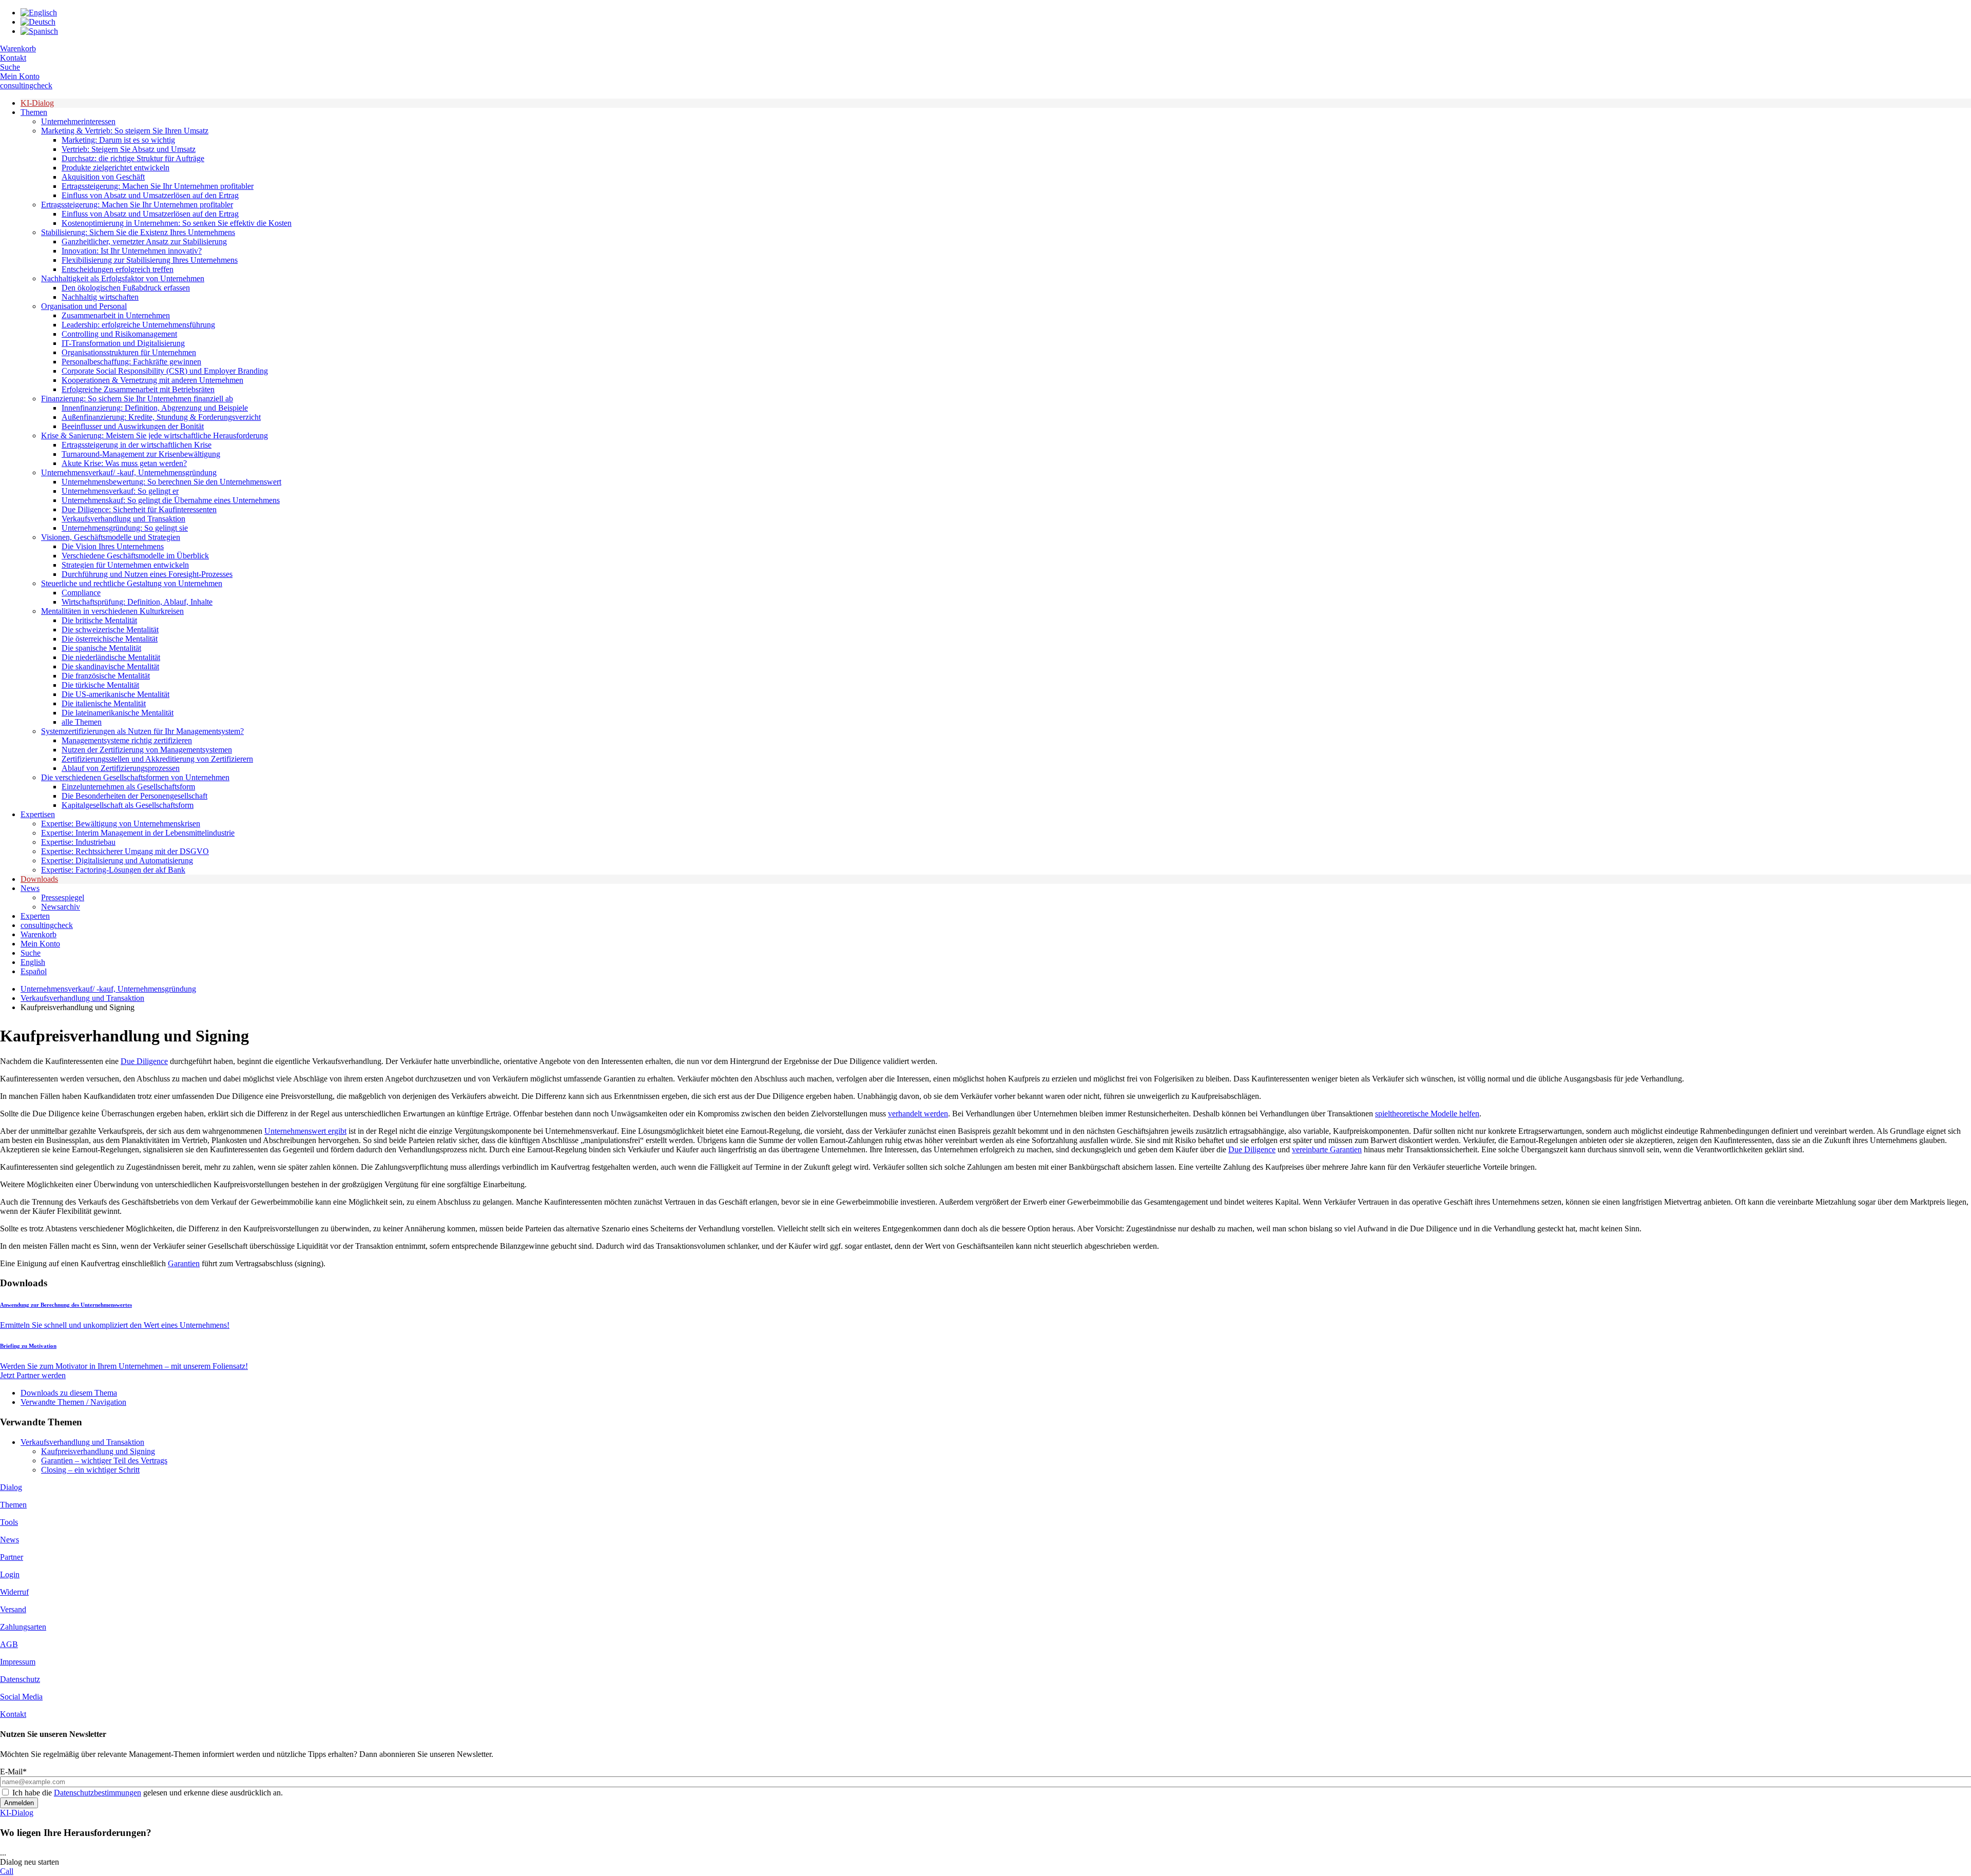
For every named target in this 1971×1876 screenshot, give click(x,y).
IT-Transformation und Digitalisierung (123, 343)
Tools (9, 1522)
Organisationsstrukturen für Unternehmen (129, 352)
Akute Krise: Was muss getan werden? (124, 463)
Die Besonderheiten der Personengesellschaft (134, 796)
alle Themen (82, 722)
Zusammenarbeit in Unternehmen (116, 315)
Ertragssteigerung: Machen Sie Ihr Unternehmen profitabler (158, 186)
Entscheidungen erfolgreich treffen (118, 269)
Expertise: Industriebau (78, 842)
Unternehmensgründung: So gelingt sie (125, 528)
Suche (10, 67)
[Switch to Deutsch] (38, 22)
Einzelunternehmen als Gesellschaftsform (128, 787)
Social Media (21, 1697)
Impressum (18, 1662)
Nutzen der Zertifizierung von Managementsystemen (147, 750)
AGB (9, 1644)
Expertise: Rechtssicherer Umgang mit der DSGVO (125, 851)
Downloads (39, 879)
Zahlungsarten (23, 1627)
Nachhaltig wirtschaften (100, 297)
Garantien (184, 1263)
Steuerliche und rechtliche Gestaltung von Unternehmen (132, 583)
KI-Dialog (37, 103)
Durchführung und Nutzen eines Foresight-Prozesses (147, 574)
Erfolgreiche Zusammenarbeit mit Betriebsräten (138, 389)
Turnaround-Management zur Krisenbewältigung (141, 454)
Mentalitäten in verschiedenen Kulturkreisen (112, 611)
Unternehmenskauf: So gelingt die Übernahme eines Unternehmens (171, 500)
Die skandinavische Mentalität (110, 666)
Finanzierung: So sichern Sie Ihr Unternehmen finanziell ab (137, 399)
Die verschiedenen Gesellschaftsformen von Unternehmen (135, 777)
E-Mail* (13, 1772)
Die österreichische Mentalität (110, 639)
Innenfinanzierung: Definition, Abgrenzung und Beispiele (155, 408)
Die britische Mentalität (99, 620)
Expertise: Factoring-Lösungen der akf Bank (113, 870)
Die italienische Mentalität (104, 703)
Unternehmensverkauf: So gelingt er (120, 491)
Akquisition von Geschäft (103, 177)
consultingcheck (26, 85)
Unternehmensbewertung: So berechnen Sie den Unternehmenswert (171, 482)
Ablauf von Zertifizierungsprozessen (121, 768)
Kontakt (13, 58)
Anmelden (19, 1803)
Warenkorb (18, 49)
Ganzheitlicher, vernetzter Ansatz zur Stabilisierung (144, 241)
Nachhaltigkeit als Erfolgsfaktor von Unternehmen (123, 278)
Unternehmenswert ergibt (305, 1131)
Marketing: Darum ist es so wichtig (118, 140)
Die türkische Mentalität (100, 685)
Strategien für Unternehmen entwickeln (125, 565)
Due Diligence (144, 1061)
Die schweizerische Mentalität (110, 630)
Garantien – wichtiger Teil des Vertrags (104, 1461)
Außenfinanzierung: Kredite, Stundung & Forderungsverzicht (161, 417)
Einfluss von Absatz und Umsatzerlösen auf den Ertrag (150, 195)
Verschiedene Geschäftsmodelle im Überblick (135, 556)
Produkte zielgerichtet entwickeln (115, 168)
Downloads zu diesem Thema (69, 1393)
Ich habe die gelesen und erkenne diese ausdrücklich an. (148, 1793)
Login (10, 1574)
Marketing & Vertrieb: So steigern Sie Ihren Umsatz (125, 131)
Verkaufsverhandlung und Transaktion (123, 519)
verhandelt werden (918, 1114)
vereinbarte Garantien (1327, 1149)
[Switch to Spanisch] (39, 31)
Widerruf (14, 1592)
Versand (13, 1609)
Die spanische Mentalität (101, 648)
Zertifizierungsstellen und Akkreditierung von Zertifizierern (157, 759)
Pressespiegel (63, 897)
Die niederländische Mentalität (111, 657)
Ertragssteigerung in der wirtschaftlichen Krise (137, 445)
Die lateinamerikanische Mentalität (118, 713)
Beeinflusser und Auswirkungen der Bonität (133, 426)
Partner (12, 1557)
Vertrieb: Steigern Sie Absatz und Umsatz (129, 149)
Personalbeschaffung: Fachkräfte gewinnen (131, 362)
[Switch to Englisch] (39, 13)
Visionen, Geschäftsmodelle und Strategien (111, 537)
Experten (35, 916)
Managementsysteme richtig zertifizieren (127, 740)
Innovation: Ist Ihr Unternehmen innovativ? (132, 251)
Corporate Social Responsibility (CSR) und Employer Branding (165, 371)
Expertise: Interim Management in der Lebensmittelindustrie (138, 833)
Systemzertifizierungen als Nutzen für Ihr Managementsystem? (142, 731)
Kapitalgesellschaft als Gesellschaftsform (128, 805)
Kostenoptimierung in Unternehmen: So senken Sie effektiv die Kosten (177, 223)
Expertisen (38, 814)
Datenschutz (20, 1679)
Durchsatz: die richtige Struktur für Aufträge (133, 158)
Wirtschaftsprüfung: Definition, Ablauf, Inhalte (137, 602)
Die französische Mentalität (106, 676)
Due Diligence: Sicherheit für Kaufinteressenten (139, 509)
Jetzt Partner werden (33, 1375)
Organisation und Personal (84, 306)
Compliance (81, 593)
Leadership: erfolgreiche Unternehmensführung (138, 325)
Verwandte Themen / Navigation (73, 1402)
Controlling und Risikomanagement (119, 334)
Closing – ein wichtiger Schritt (90, 1470)
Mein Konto (20, 76)
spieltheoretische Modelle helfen (1427, 1114)
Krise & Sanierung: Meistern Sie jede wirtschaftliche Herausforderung (154, 436)
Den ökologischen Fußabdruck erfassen (126, 288)
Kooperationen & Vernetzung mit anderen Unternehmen (152, 380)
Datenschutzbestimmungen (98, 1793)
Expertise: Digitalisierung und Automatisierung (117, 860)
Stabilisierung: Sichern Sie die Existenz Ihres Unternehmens (138, 232)
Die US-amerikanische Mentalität (115, 694)
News (30, 888)
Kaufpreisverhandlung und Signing (98, 1451)
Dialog (11, 1487)
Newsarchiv (61, 907)
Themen (34, 112)
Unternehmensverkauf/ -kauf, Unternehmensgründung (129, 472)
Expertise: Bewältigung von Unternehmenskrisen (121, 824)
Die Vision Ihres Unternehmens (113, 546)
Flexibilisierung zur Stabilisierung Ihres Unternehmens (150, 260)
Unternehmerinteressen (78, 121)
